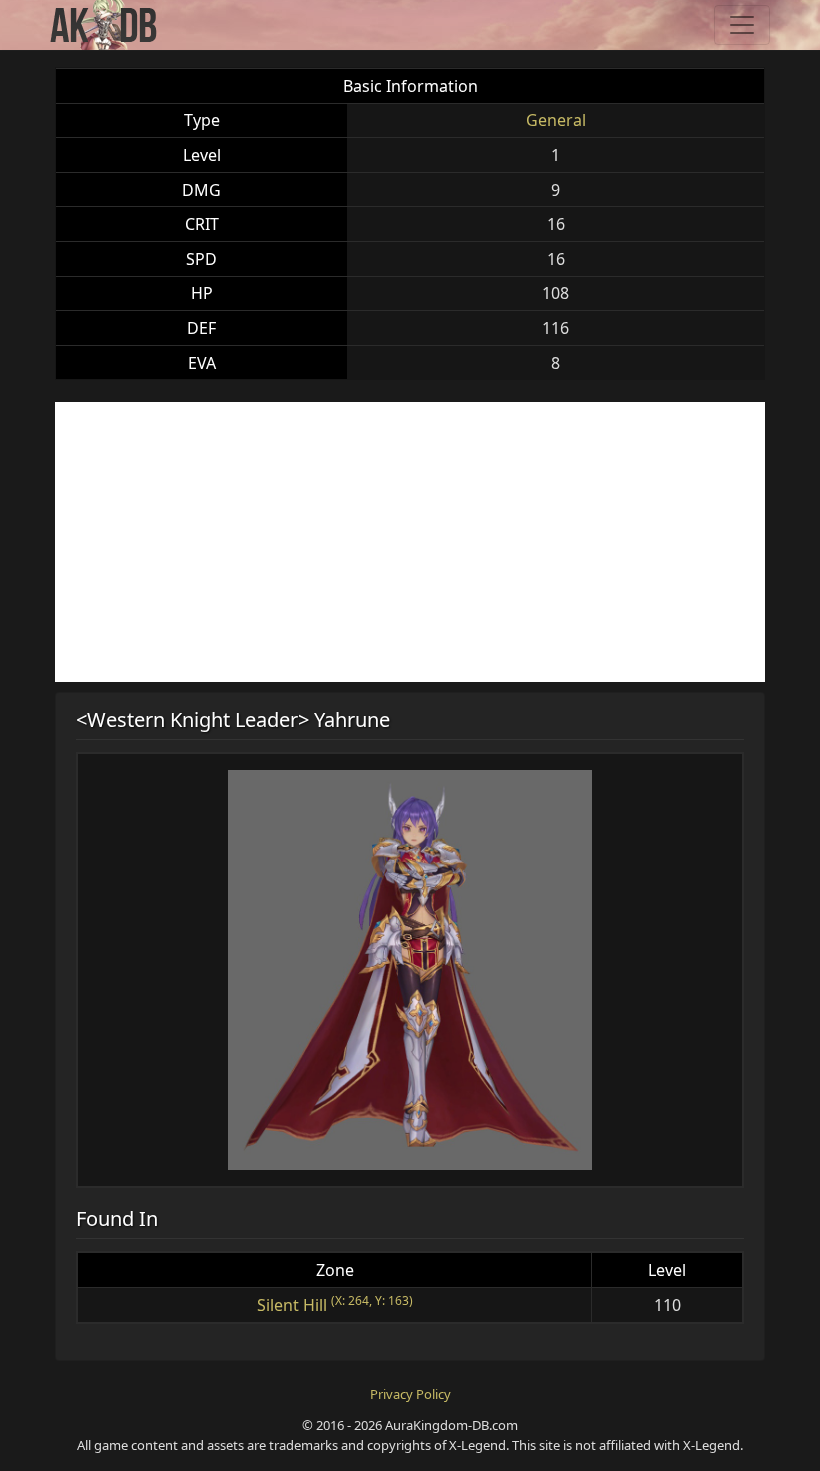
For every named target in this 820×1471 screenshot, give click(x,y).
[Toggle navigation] (742, 25)
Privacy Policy (410, 1394)
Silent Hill (292, 1305)
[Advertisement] (410, 542)
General (556, 120)
